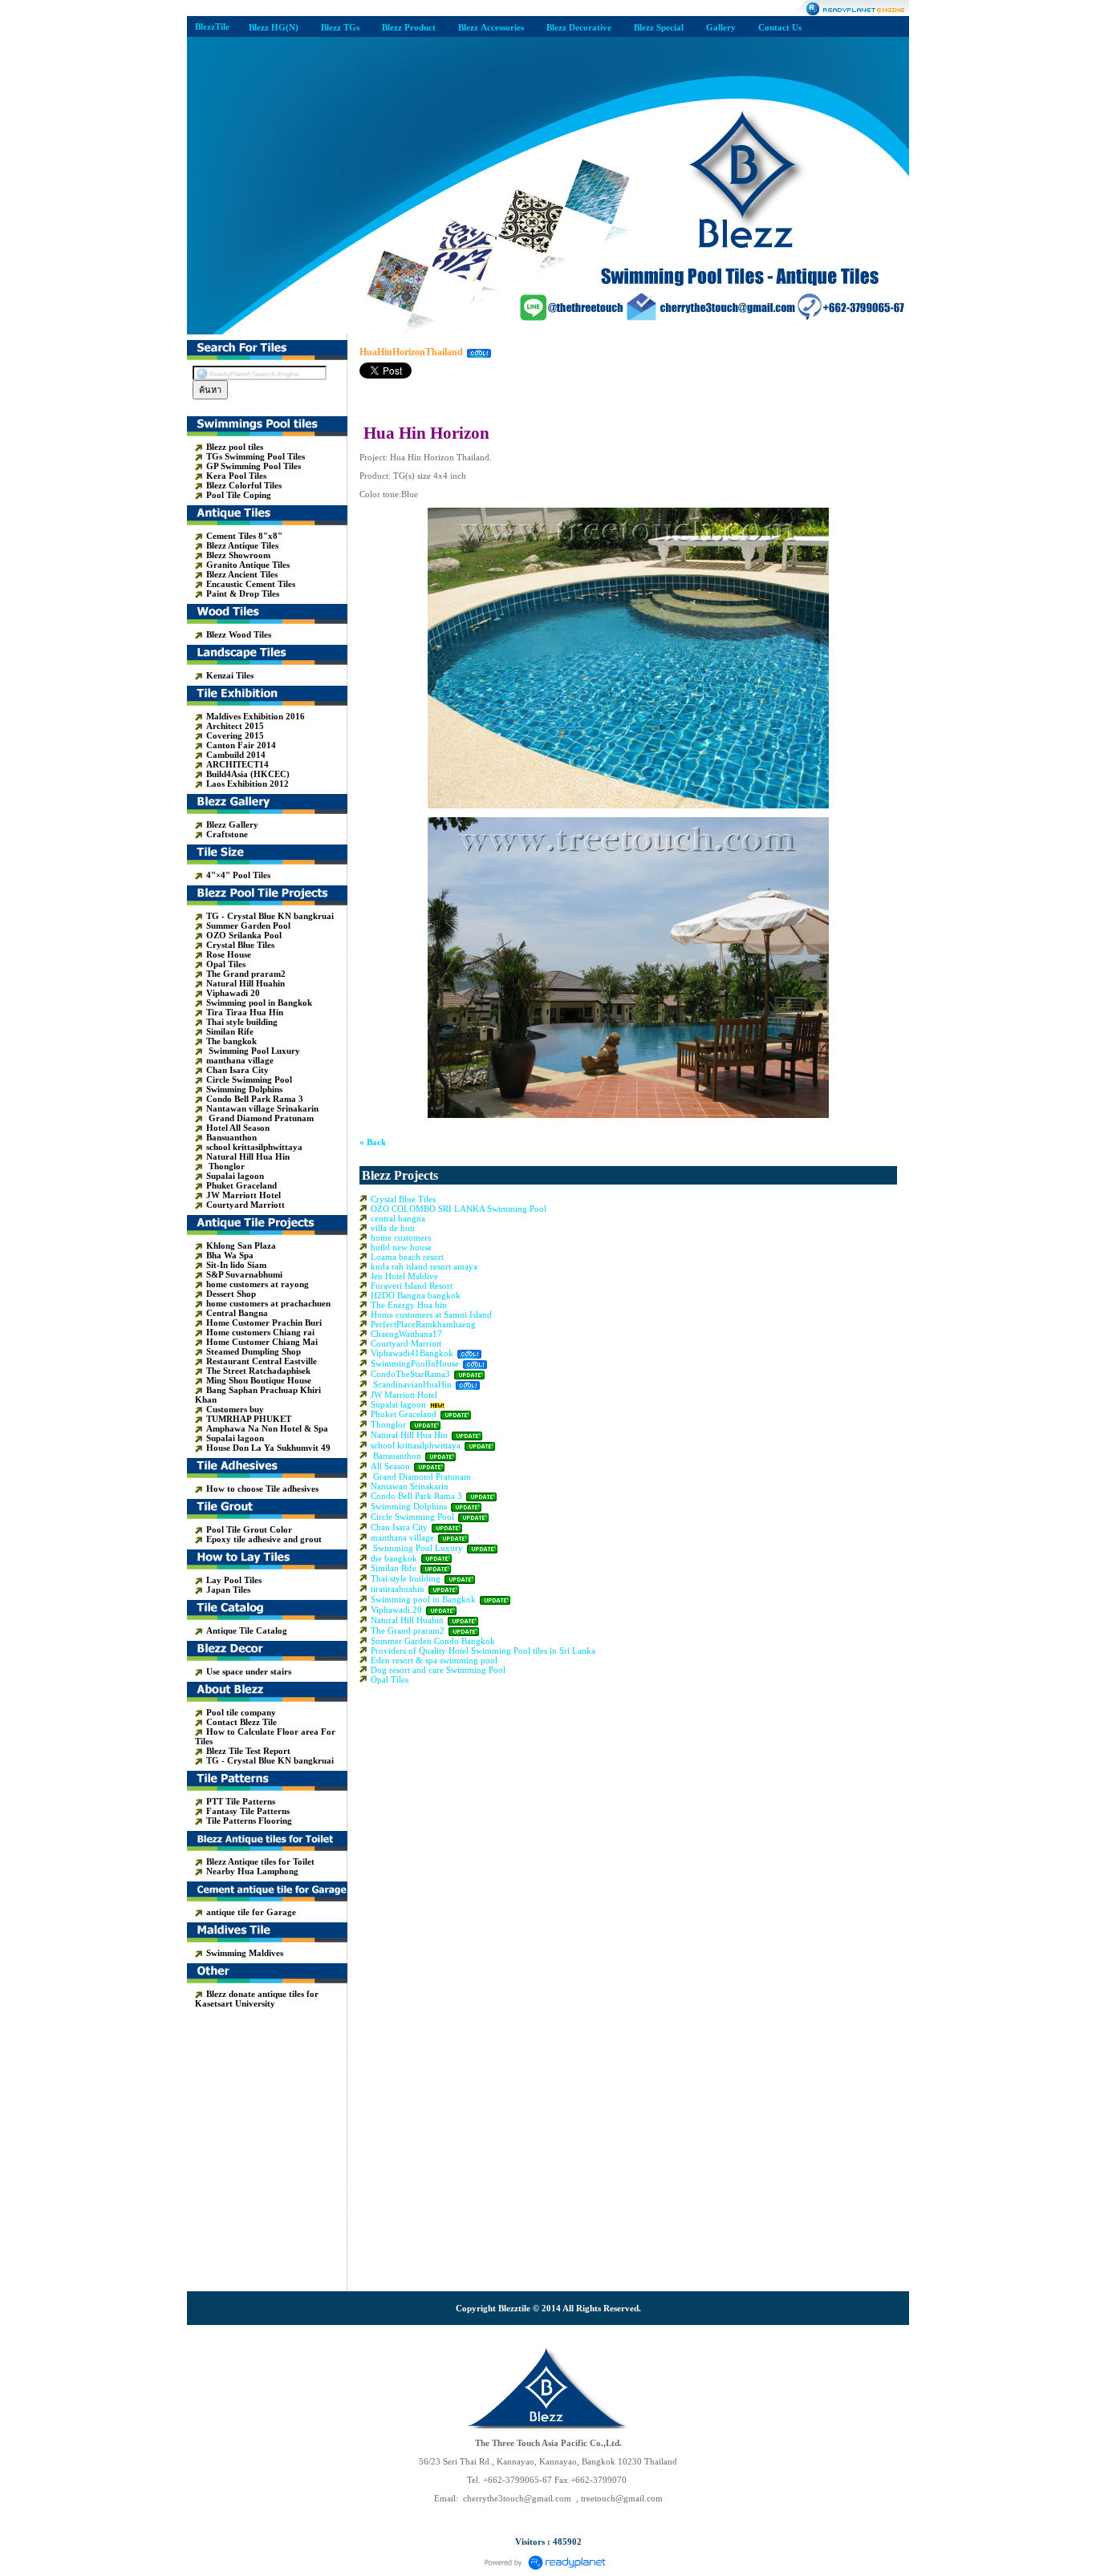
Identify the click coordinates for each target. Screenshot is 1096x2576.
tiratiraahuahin (398, 1589)
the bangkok (394, 1558)
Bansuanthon (396, 1456)
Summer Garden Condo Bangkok (433, 1641)
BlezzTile (212, 26)
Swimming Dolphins (409, 1506)
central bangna (398, 1218)
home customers (401, 1237)
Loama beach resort (407, 1257)
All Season (390, 1466)
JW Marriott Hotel (404, 1395)
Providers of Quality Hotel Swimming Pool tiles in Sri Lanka (483, 1651)
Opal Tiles (390, 1679)
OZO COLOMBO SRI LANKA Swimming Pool (459, 1209)
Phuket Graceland (404, 1414)
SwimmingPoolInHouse (415, 1363)
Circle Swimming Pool (412, 1517)
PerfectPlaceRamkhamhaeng (423, 1324)
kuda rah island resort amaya (424, 1266)
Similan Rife (394, 1568)
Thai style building (406, 1578)
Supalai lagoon (398, 1404)
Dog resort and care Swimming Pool (438, 1670)
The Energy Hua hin (409, 1305)
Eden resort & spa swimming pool (434, 1660)
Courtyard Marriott (406, 1343)
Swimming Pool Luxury (417, 1548)
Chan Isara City (399, 1527)
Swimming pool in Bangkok (423, 1599)
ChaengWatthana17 (406, 1334)
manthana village (402, 1537)
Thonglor (388, 1424)
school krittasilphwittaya (416, 1445)
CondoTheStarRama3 (410, 1374)
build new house (401, 1247)
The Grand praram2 (408, 1630)
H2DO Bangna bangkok (416, 1295)
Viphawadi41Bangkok (413, 1353)
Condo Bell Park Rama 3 (416, 1496)
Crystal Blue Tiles (403, 1199)
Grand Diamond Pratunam (421, 1476)
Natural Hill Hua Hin (409, 1435)
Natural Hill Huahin (407, 1620)
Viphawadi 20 (396, 1610)
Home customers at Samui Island (431, 1314)
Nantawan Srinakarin (410, 1486)
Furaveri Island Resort (412, 1286)
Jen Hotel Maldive (404, 1276)
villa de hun (393, 1228)
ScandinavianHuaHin (412, 1384)
